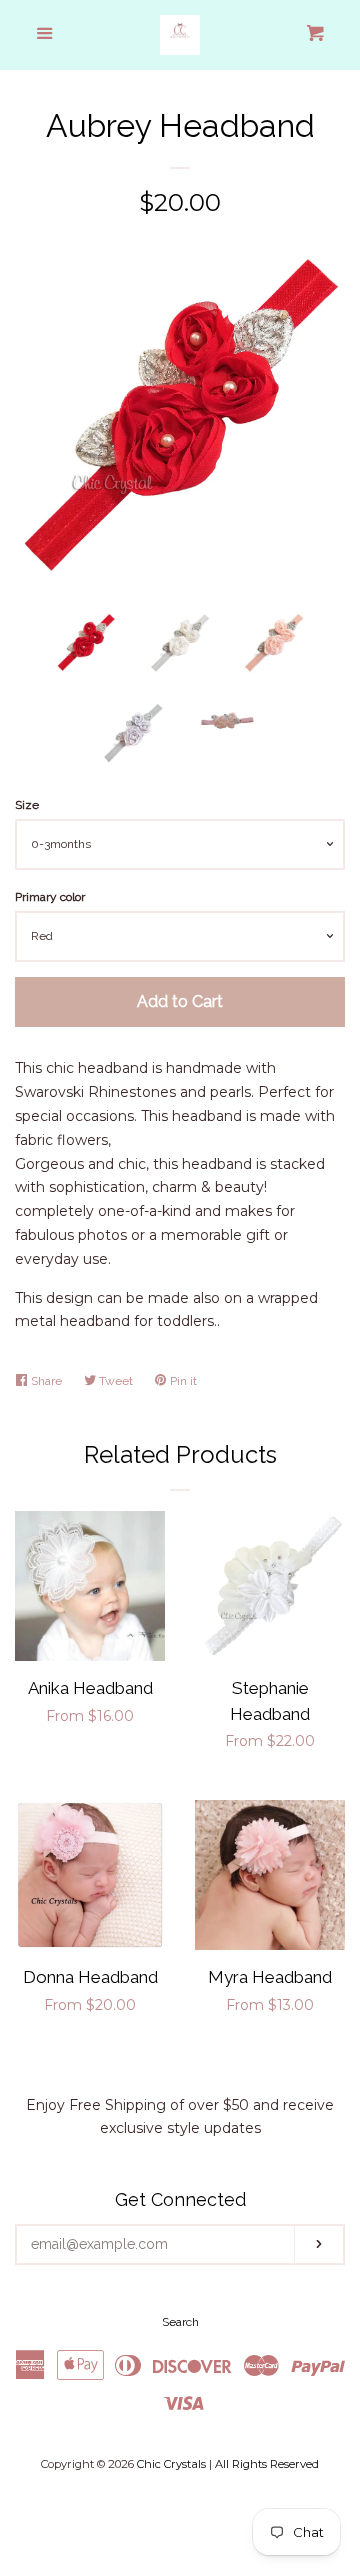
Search (180, 2322)
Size (27, 805)
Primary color (50, 897)
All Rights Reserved (267, 2464)
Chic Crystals (171, 2464)
